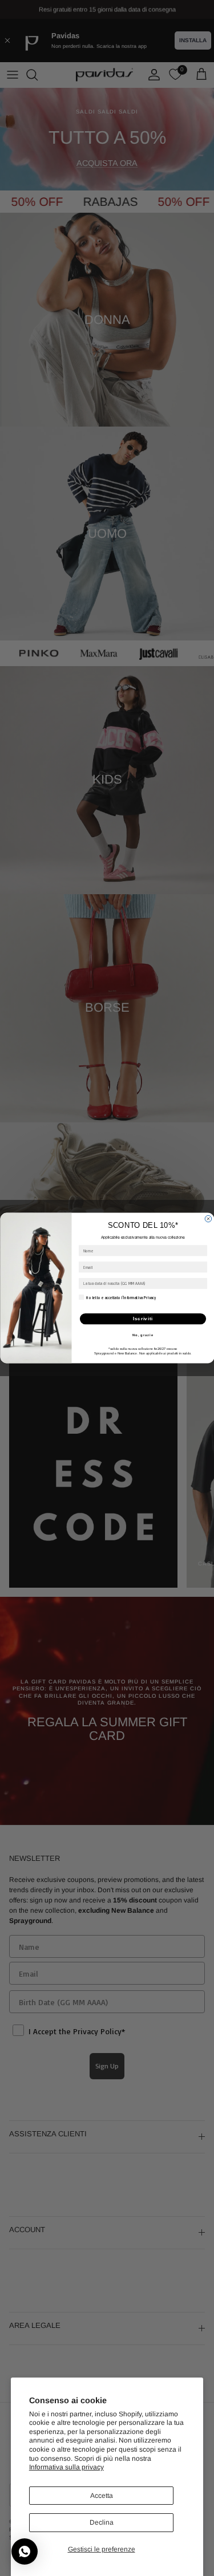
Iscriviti (143, 1319)
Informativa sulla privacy (66, 2467)
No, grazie (142, 1335)
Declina (102, 2522)
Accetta (102, 2496)
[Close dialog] (208, 1219)
